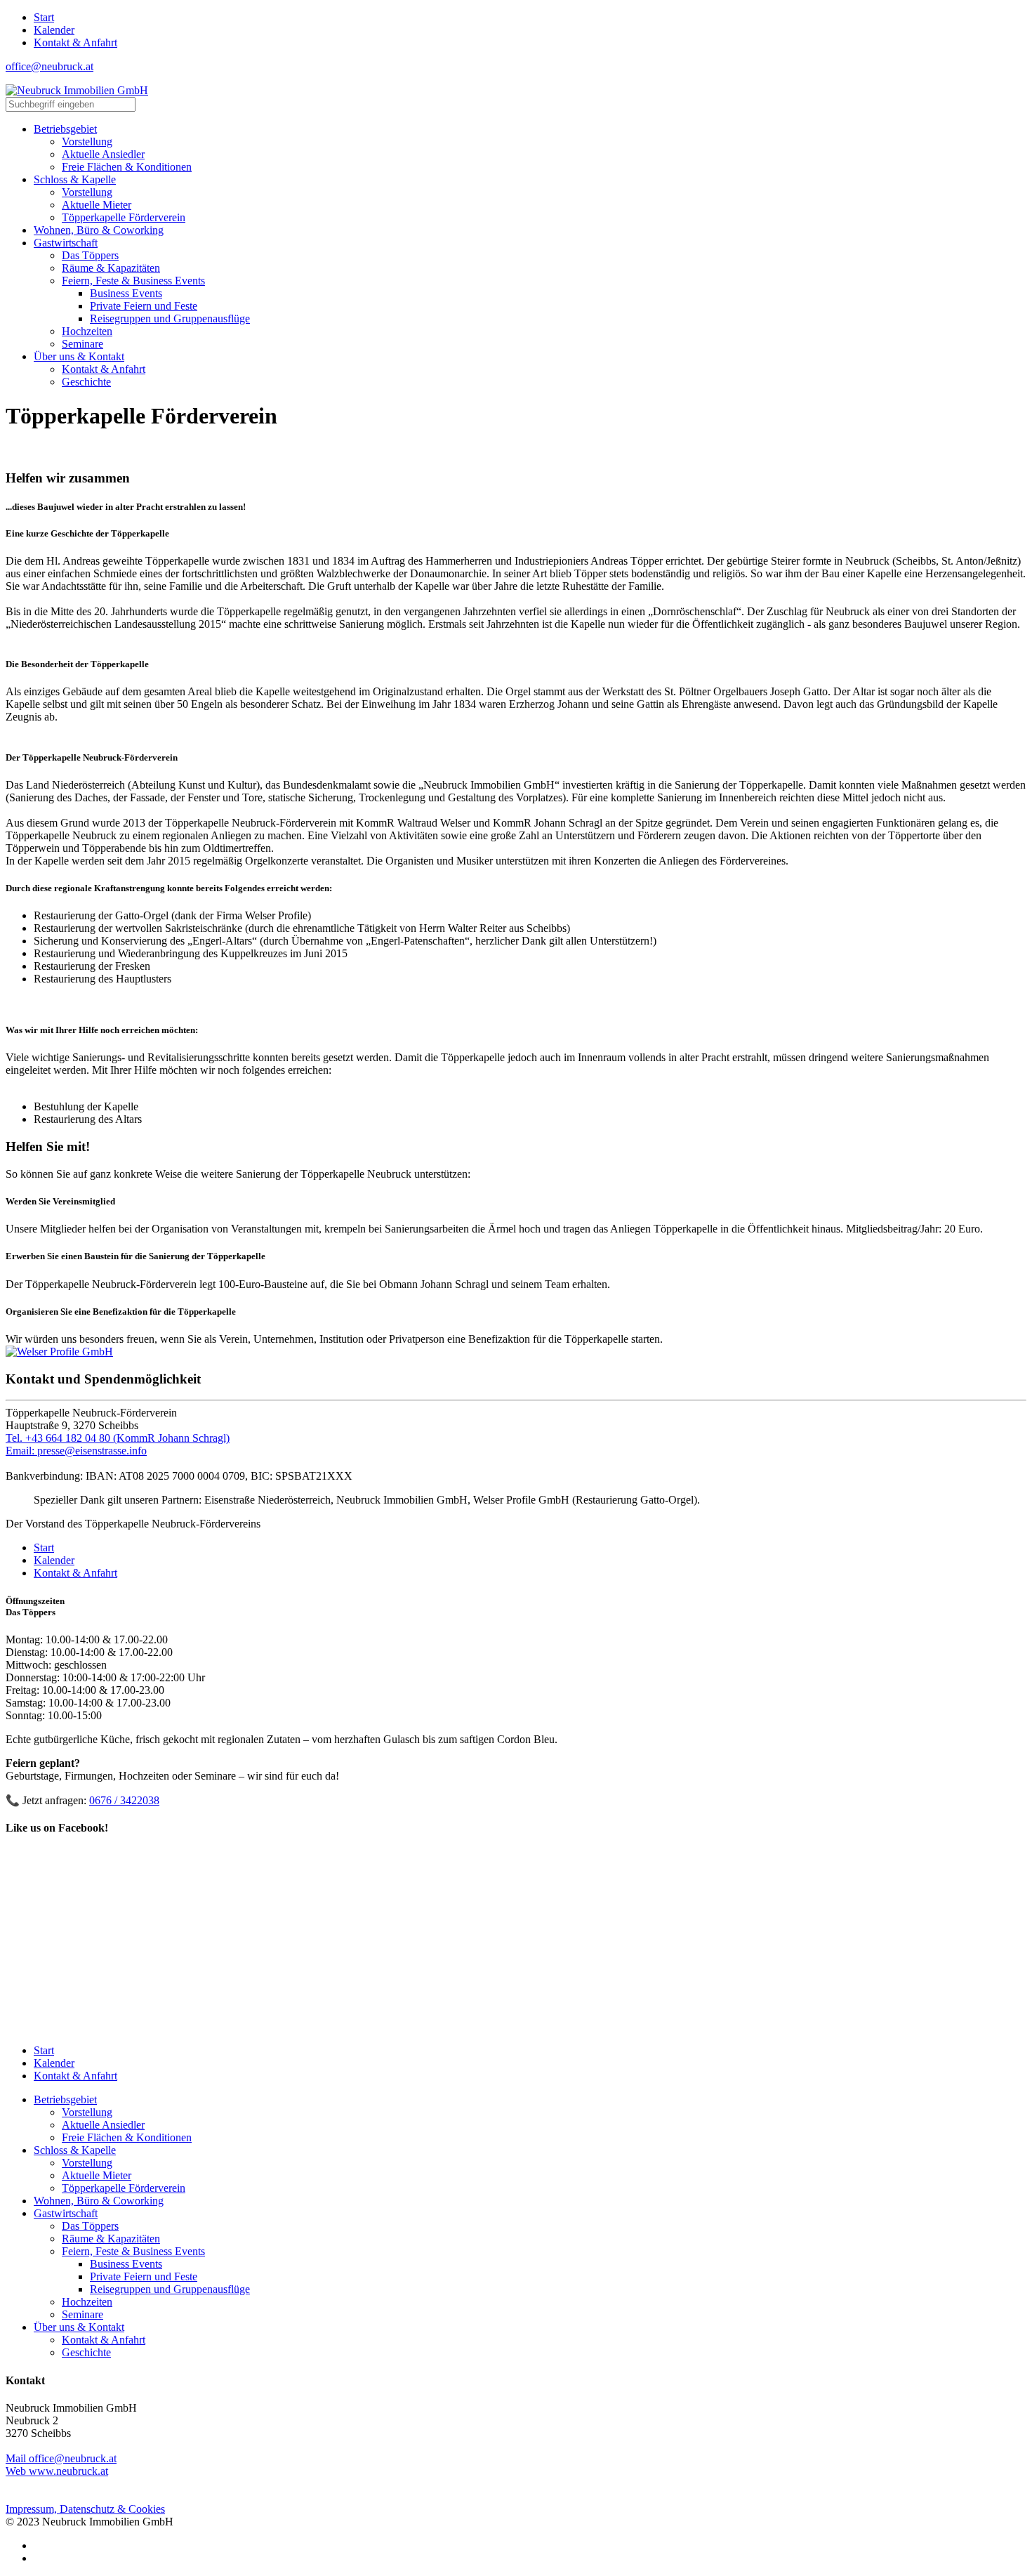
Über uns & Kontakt (79, 2327)
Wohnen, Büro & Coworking (99, 2201)
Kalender (54, 30)
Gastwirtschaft (66, 2213)
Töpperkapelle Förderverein (124, 2188)
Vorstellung (87, 2112)
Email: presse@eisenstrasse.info (76, 1451)
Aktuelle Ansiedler (103, 2125)
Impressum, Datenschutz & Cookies (85, 2509)
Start (44, 17)
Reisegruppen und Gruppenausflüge (170, 2289)
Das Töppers (90, 2226)
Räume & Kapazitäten (111, 2239)
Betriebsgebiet (65, 2099)
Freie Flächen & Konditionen (127, 2137)
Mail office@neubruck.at (61, 2458)
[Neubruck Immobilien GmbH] (77, 90)
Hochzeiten (87, 2302)
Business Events (126, 2264)
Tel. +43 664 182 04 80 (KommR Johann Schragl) (118, 1438)
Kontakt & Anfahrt (75, 42)
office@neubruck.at (49, 66)
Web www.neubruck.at (57, 2471)
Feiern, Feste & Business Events (133, 2251)
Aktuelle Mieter (97, 2175)
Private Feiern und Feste (144, 2276)
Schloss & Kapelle (75, 2150)
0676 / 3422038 (124, 1800)
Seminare (82, 2314)
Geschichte (86, 2352)
